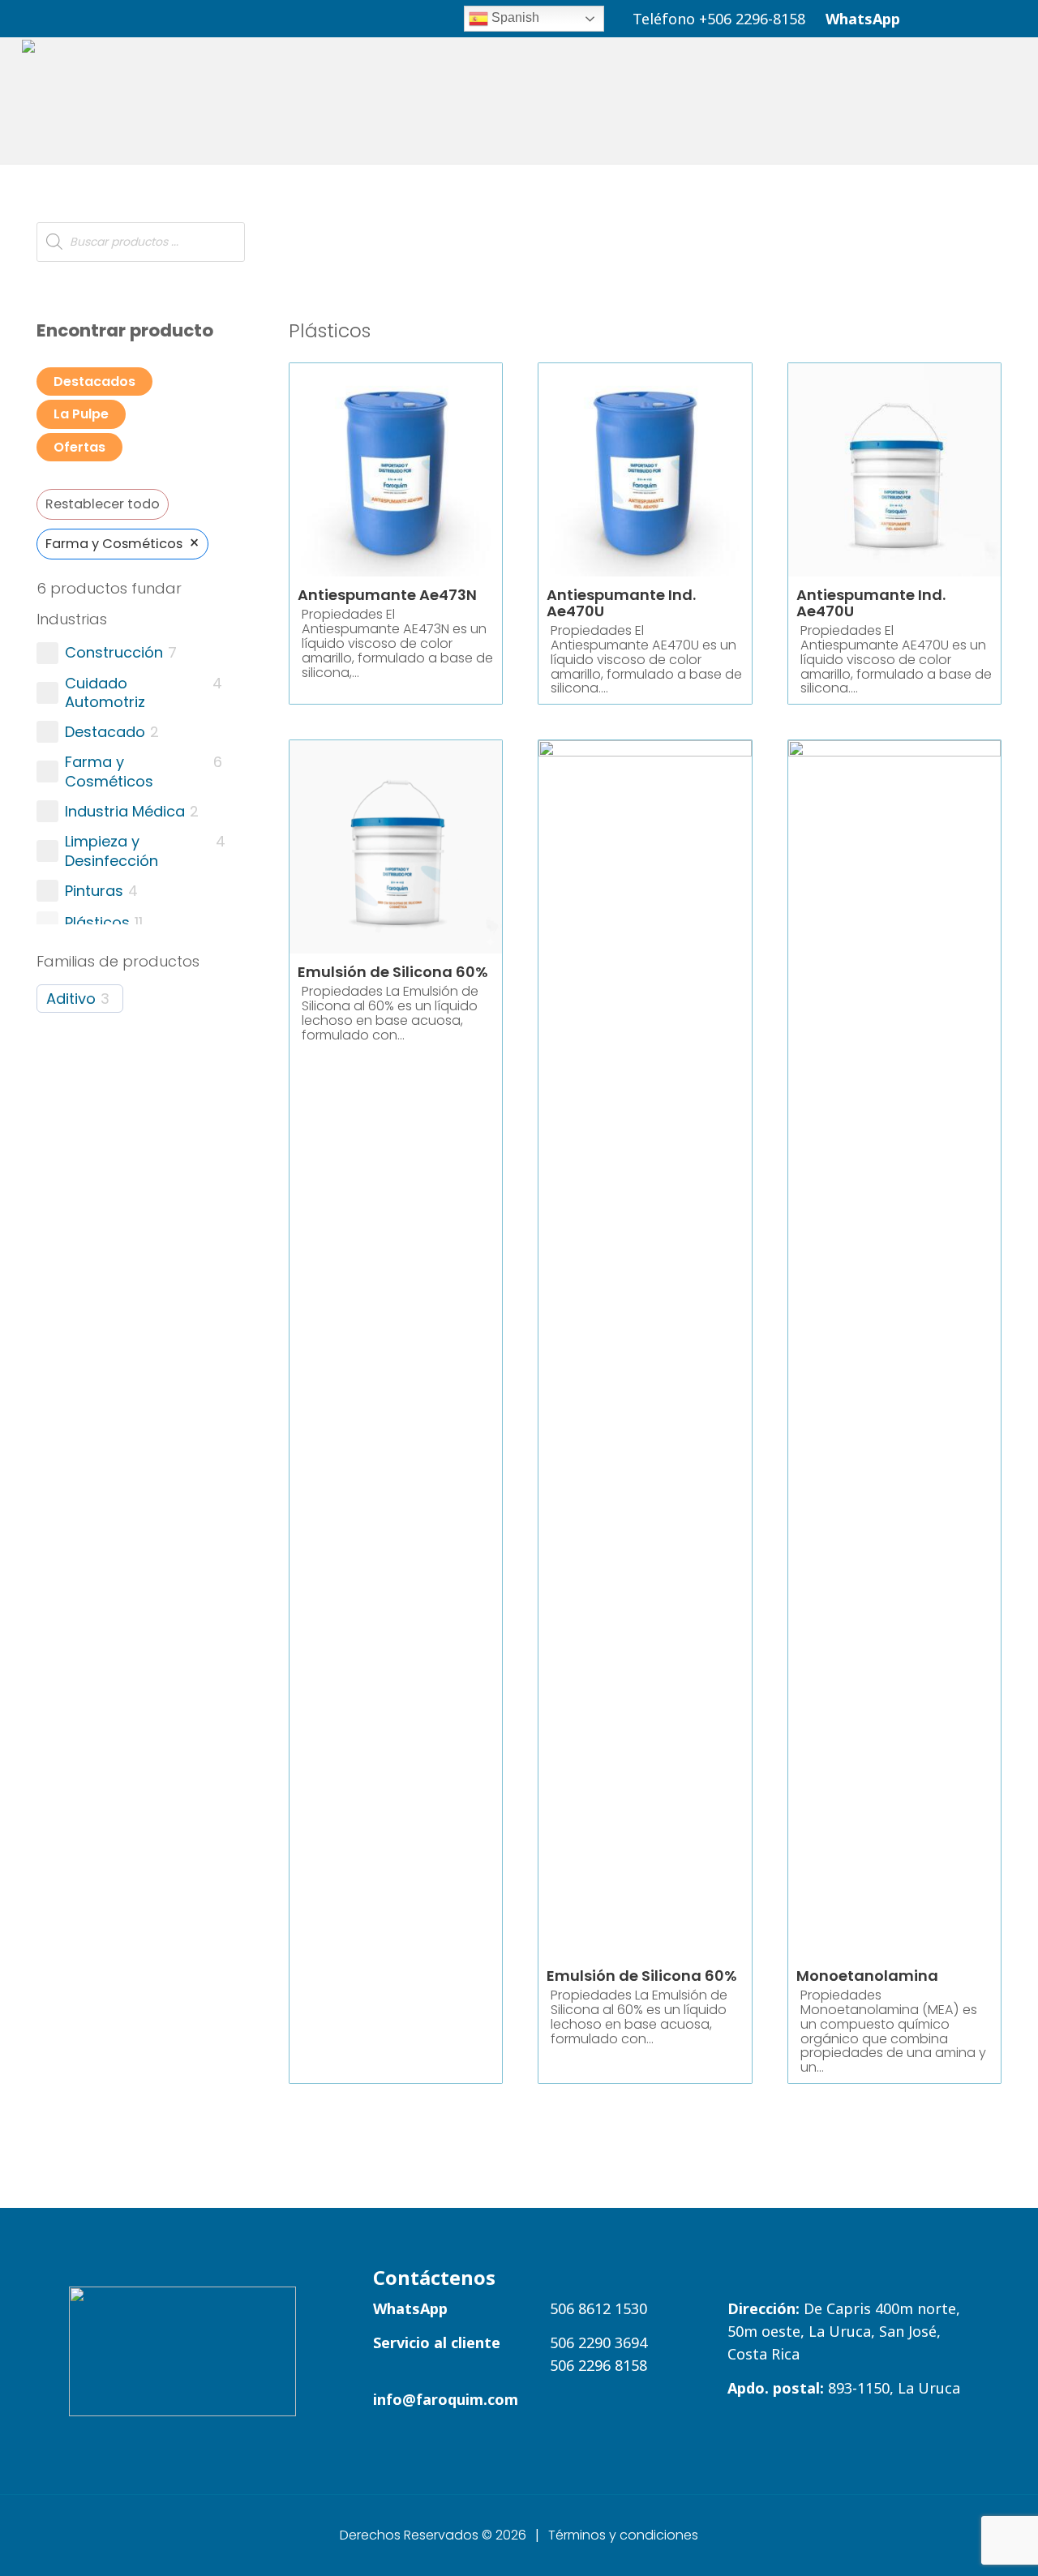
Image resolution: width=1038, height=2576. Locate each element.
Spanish (514, 17)
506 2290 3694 (598, 2342)
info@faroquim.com (446, 2399)
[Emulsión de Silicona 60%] (645, 1348)
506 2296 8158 (598, 2365)
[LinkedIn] (928, 17)
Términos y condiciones (623, 2535)
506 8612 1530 (598, 2308)
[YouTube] (975, 17)
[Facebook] (952, 17)
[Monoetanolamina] (894, 1348)
